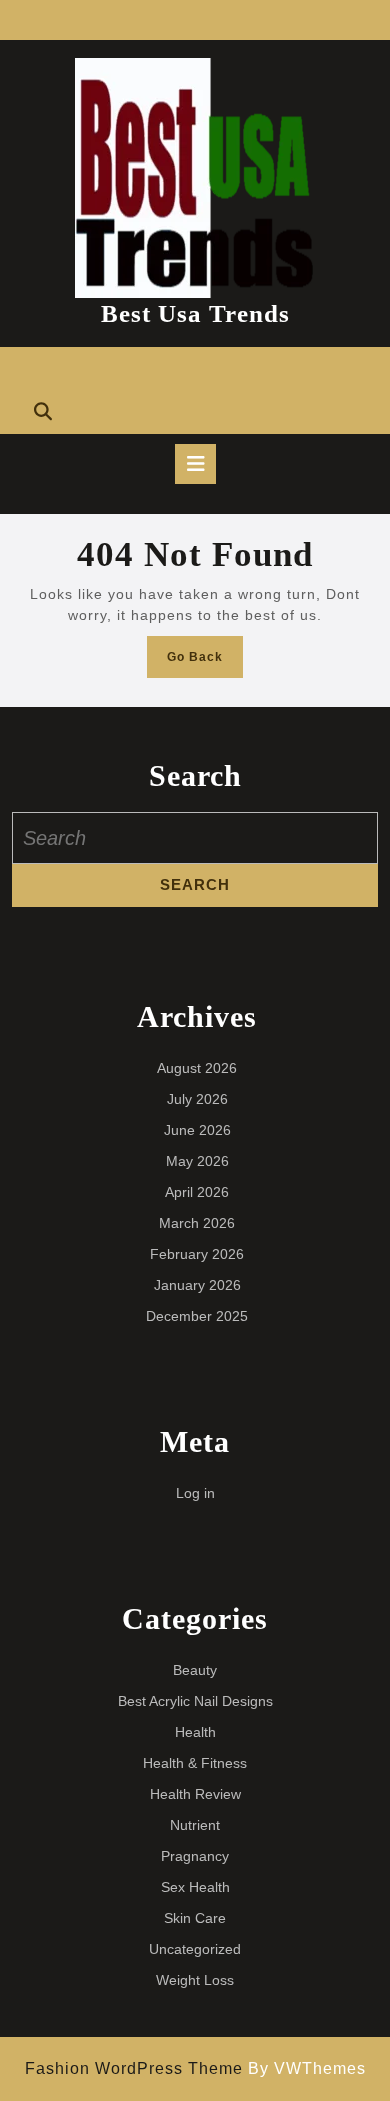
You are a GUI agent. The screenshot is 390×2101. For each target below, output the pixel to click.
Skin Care (195, 1918)
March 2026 (197, 1223)
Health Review (195, 1794)
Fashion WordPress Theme (134, 2068)
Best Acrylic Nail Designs (195, 1701)
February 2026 (197, 1254)
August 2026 (197, 1068)
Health (195, 1732)
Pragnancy (195, 1856)
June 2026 (197, 1130)
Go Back (205, 662)
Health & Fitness (195, 1763)
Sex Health (195, 1887)
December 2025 (197, 1316)
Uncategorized (195, 1949)
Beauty (195, 1670)
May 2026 (197, 1161)
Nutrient (195, 1825)
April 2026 (197, 1192)
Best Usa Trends (195, 313)
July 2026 (197, 1099)
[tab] (195, 464)
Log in (195, 1493)
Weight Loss (195, 1980)
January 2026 (197, 1285)
